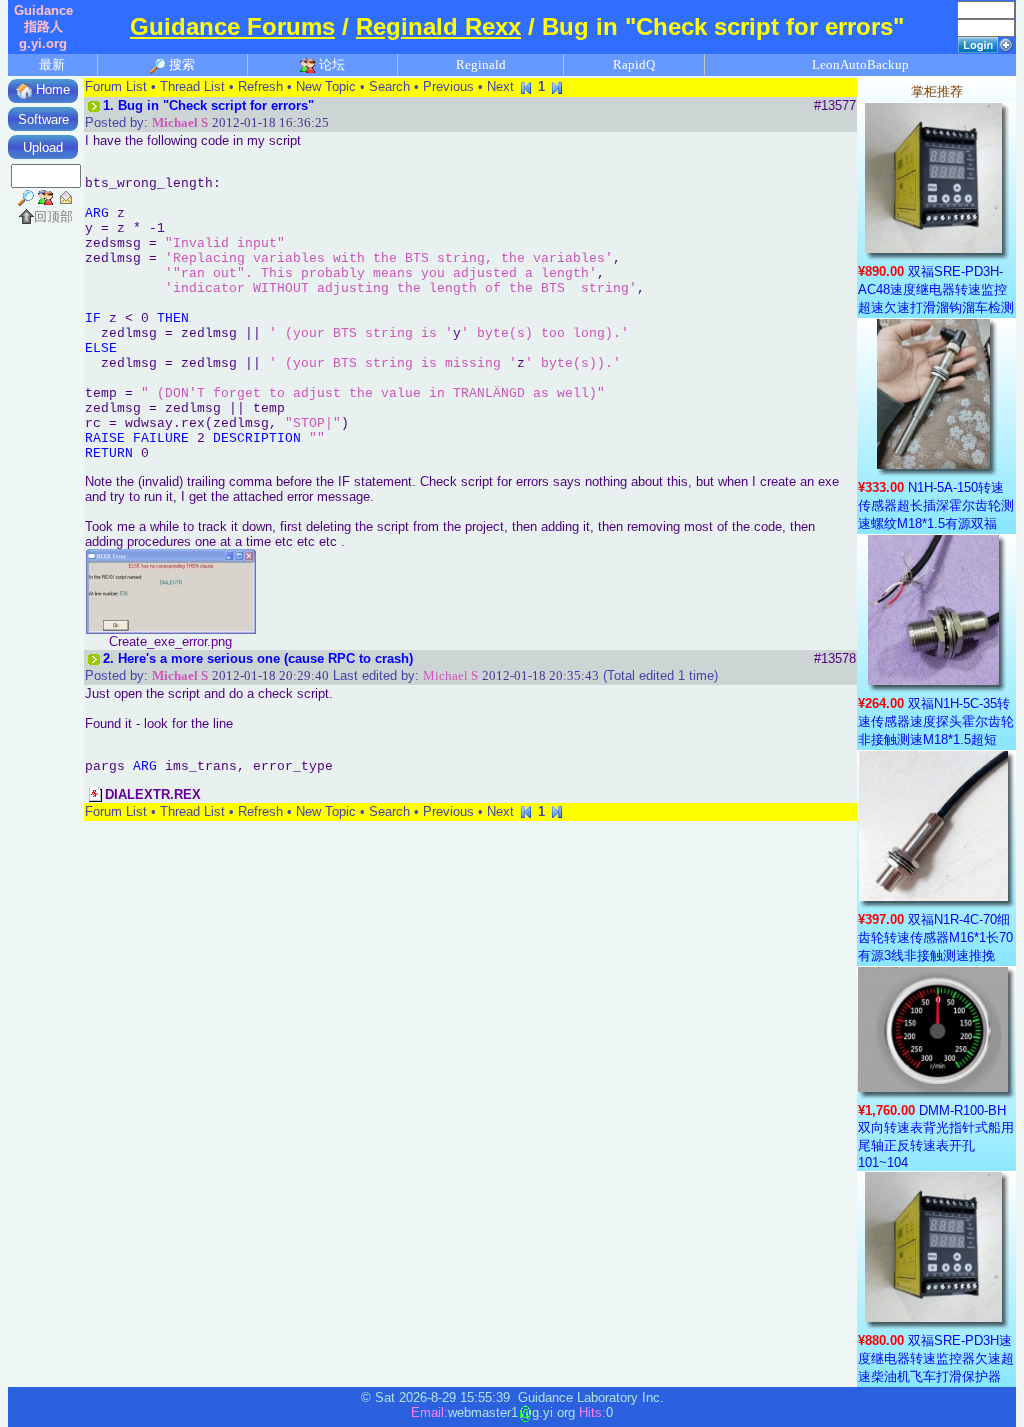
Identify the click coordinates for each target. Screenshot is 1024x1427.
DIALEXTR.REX (153, 794)
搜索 (180, 64)
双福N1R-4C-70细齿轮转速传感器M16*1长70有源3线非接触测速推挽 (935, 937)
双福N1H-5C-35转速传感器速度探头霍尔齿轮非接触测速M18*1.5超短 (936, 721)
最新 (52, 64)
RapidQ (634, 64)
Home (51, 89)
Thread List (192, 86)
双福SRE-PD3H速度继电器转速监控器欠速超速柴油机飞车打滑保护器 (936, 1358)
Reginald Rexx (438, 27)
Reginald (481, 64)
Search (389, 86)
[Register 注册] (1006, 43)
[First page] (526, 86)
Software (43, 119)
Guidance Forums (232, 27)
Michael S (180, 122)
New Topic (326, 86)
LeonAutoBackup (860, 64)
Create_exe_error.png (170, 641)
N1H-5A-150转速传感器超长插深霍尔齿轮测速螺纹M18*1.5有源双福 (936, 505)
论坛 (330, 64)
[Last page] (557, 86)
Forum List (116, 86)
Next (500, 86)
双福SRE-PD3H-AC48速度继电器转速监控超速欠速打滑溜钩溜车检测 (936, 289)
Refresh (260, 86)
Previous (448, 86)
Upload (43, 147)
